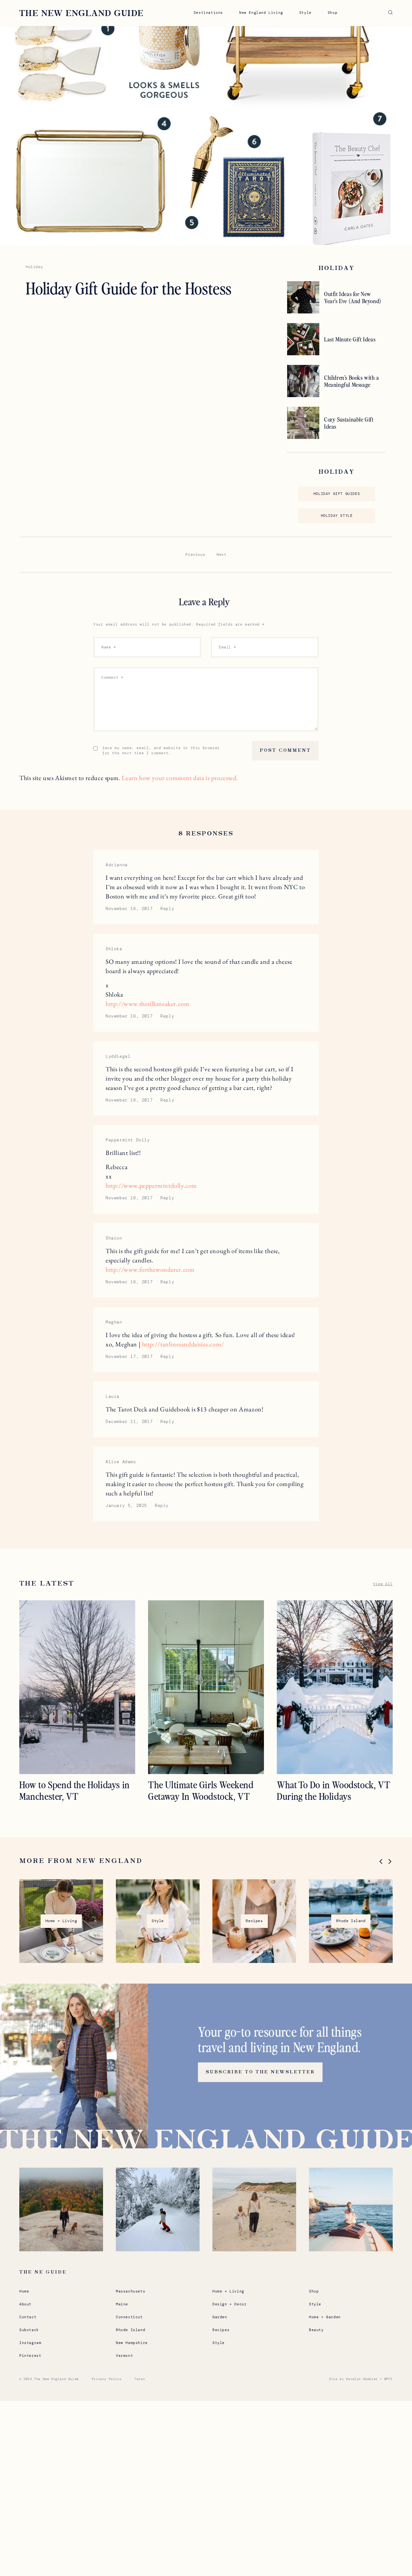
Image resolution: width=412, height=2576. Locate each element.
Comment (112, 677)
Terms (140, 2379)
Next (221, 554)
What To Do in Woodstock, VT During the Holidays (333, 1790)
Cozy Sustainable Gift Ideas (349, 423)
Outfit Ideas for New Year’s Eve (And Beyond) (353, 297)
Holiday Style (337, 516)
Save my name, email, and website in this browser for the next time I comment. (161, 750)
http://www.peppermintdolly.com (151, 1186)
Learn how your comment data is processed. (180, 778)
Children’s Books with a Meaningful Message (352, 381)
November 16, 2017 (129, 909)
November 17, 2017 (129, 1357)
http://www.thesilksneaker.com (147, 1004)
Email (227, 647)
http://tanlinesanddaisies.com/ (183, 1344)
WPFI (389, 2379)
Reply (167, 909)
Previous (195, 554)
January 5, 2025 (126, 1506)
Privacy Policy (107, 2379)
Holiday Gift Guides (337, 494)
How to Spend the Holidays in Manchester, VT (75, 1790)
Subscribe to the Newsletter (260, 2072)
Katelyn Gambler (362, 2379)
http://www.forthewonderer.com (150, 1269)
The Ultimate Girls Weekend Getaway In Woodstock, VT (201, 1790)
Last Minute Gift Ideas (350, 339)
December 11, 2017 (129, 1422)
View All (383, 1584)
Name (109, 647)
